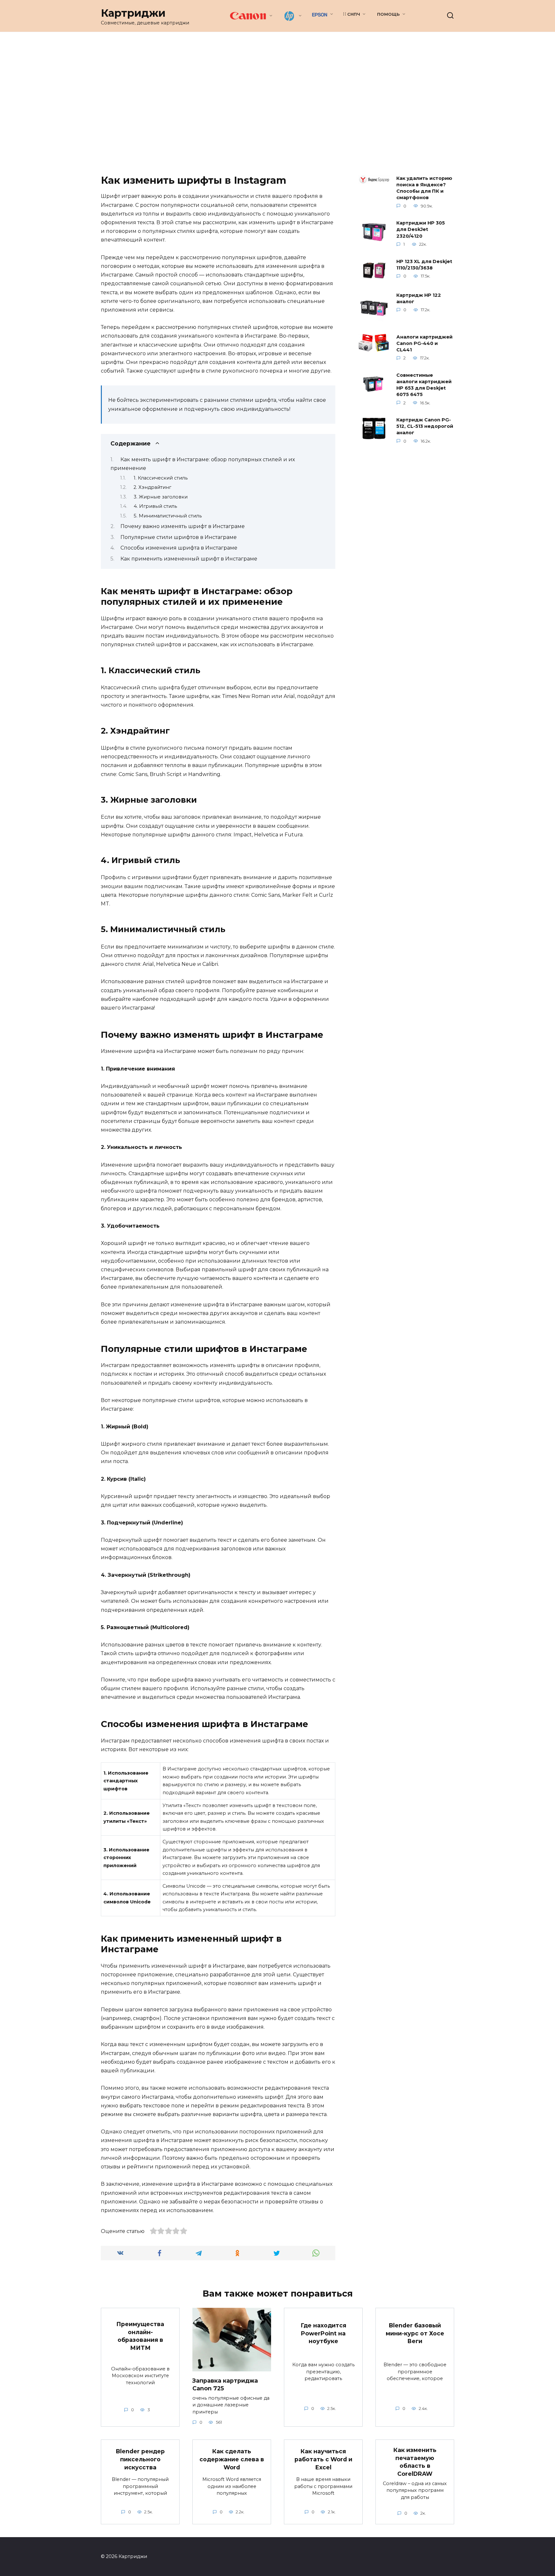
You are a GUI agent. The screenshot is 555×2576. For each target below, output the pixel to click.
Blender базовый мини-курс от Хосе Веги (415, 2333)
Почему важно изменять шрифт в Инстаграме (183, 526)
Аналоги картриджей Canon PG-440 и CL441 (424, 343)
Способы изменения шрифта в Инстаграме (179, 548)
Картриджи (133, 13)
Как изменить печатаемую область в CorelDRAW (415, 2462)
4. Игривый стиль (155, 506)
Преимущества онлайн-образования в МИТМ (140, 2336)
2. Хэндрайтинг (152, 487)
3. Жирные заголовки (161, 497)
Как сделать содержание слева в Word (232, 2459)
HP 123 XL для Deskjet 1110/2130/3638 (424, 265)
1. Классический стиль (161, 478)
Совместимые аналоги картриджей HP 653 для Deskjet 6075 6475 (424, 385)
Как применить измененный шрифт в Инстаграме (189, 559)
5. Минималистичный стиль (168, 516)
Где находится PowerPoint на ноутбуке (323, 2333)
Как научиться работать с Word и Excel (323, 2459)
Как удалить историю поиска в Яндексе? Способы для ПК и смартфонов (424, 188)
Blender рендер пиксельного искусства (140, 2459)
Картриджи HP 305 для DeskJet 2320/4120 (421, 230)
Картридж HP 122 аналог (419, 298)
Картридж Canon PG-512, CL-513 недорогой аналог (425, 427)
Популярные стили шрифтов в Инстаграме (179, 537)
